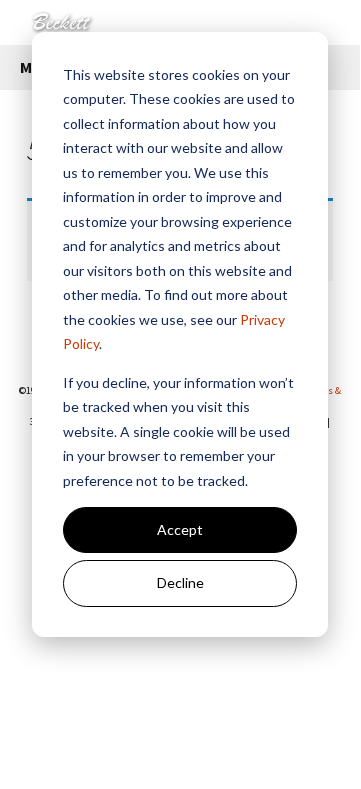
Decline (180, 582)
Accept (180, 529)
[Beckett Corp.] (180, 22)
